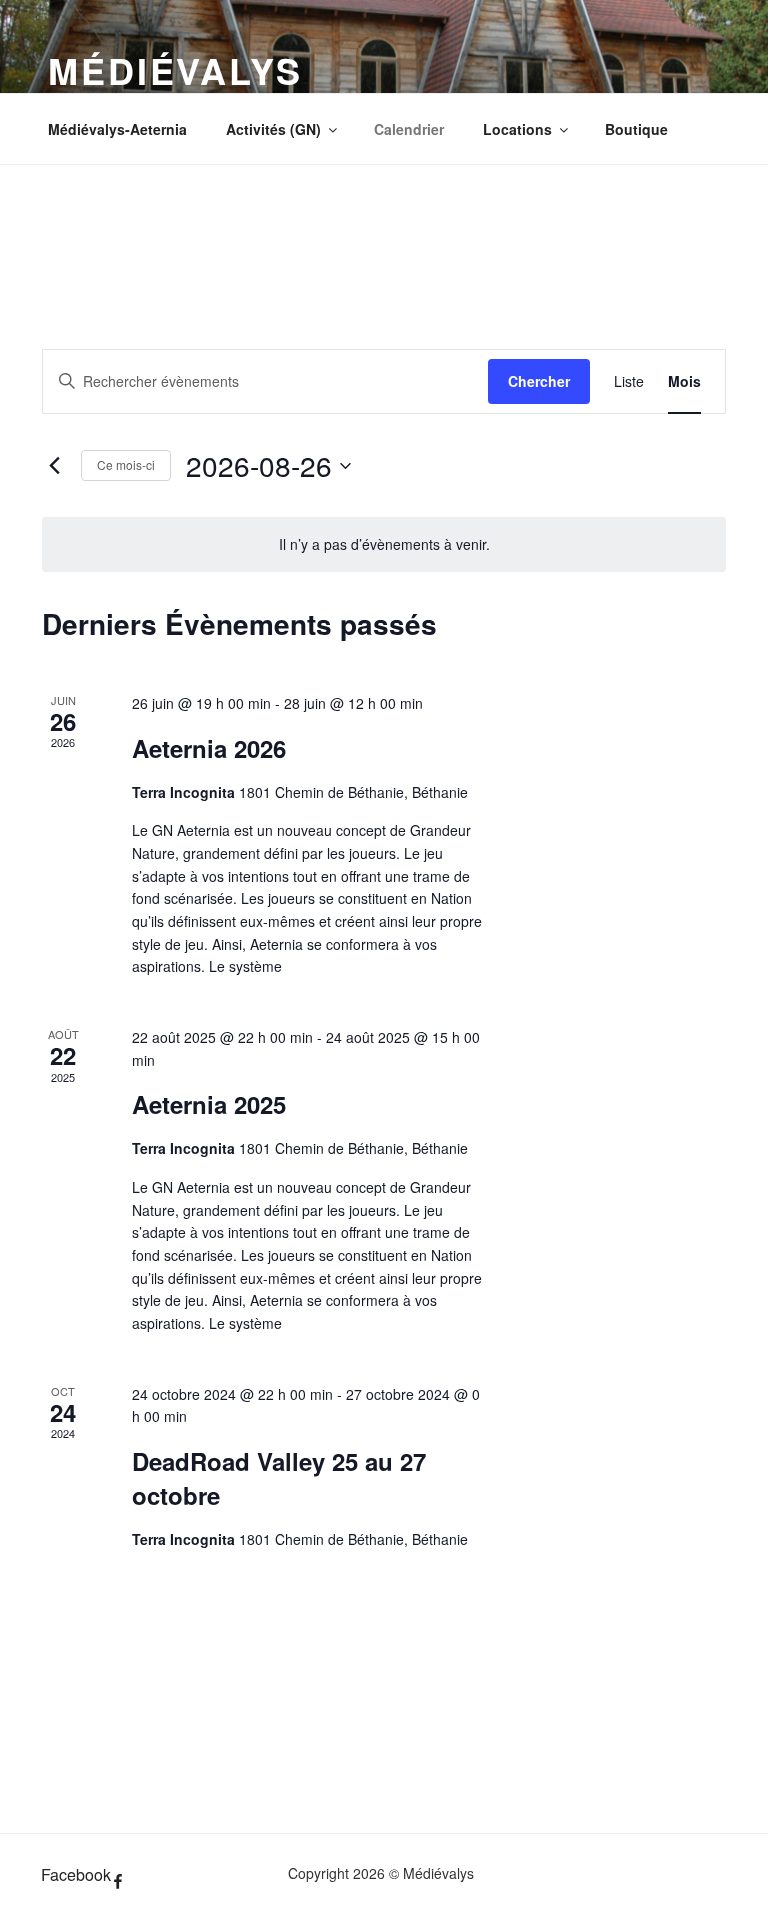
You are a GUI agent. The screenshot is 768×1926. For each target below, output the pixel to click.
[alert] (384, 544)
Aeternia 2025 (209, 1104)
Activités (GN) (273, 129)
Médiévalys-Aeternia (117, 129)
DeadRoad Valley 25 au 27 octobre (279, 1478)
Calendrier (409, 129)
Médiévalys (175, 70)
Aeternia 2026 (209, 748)
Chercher (539, 381)
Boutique (636, 129)
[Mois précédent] (54, 466)
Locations (517, 129)
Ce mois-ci (126, 464)
